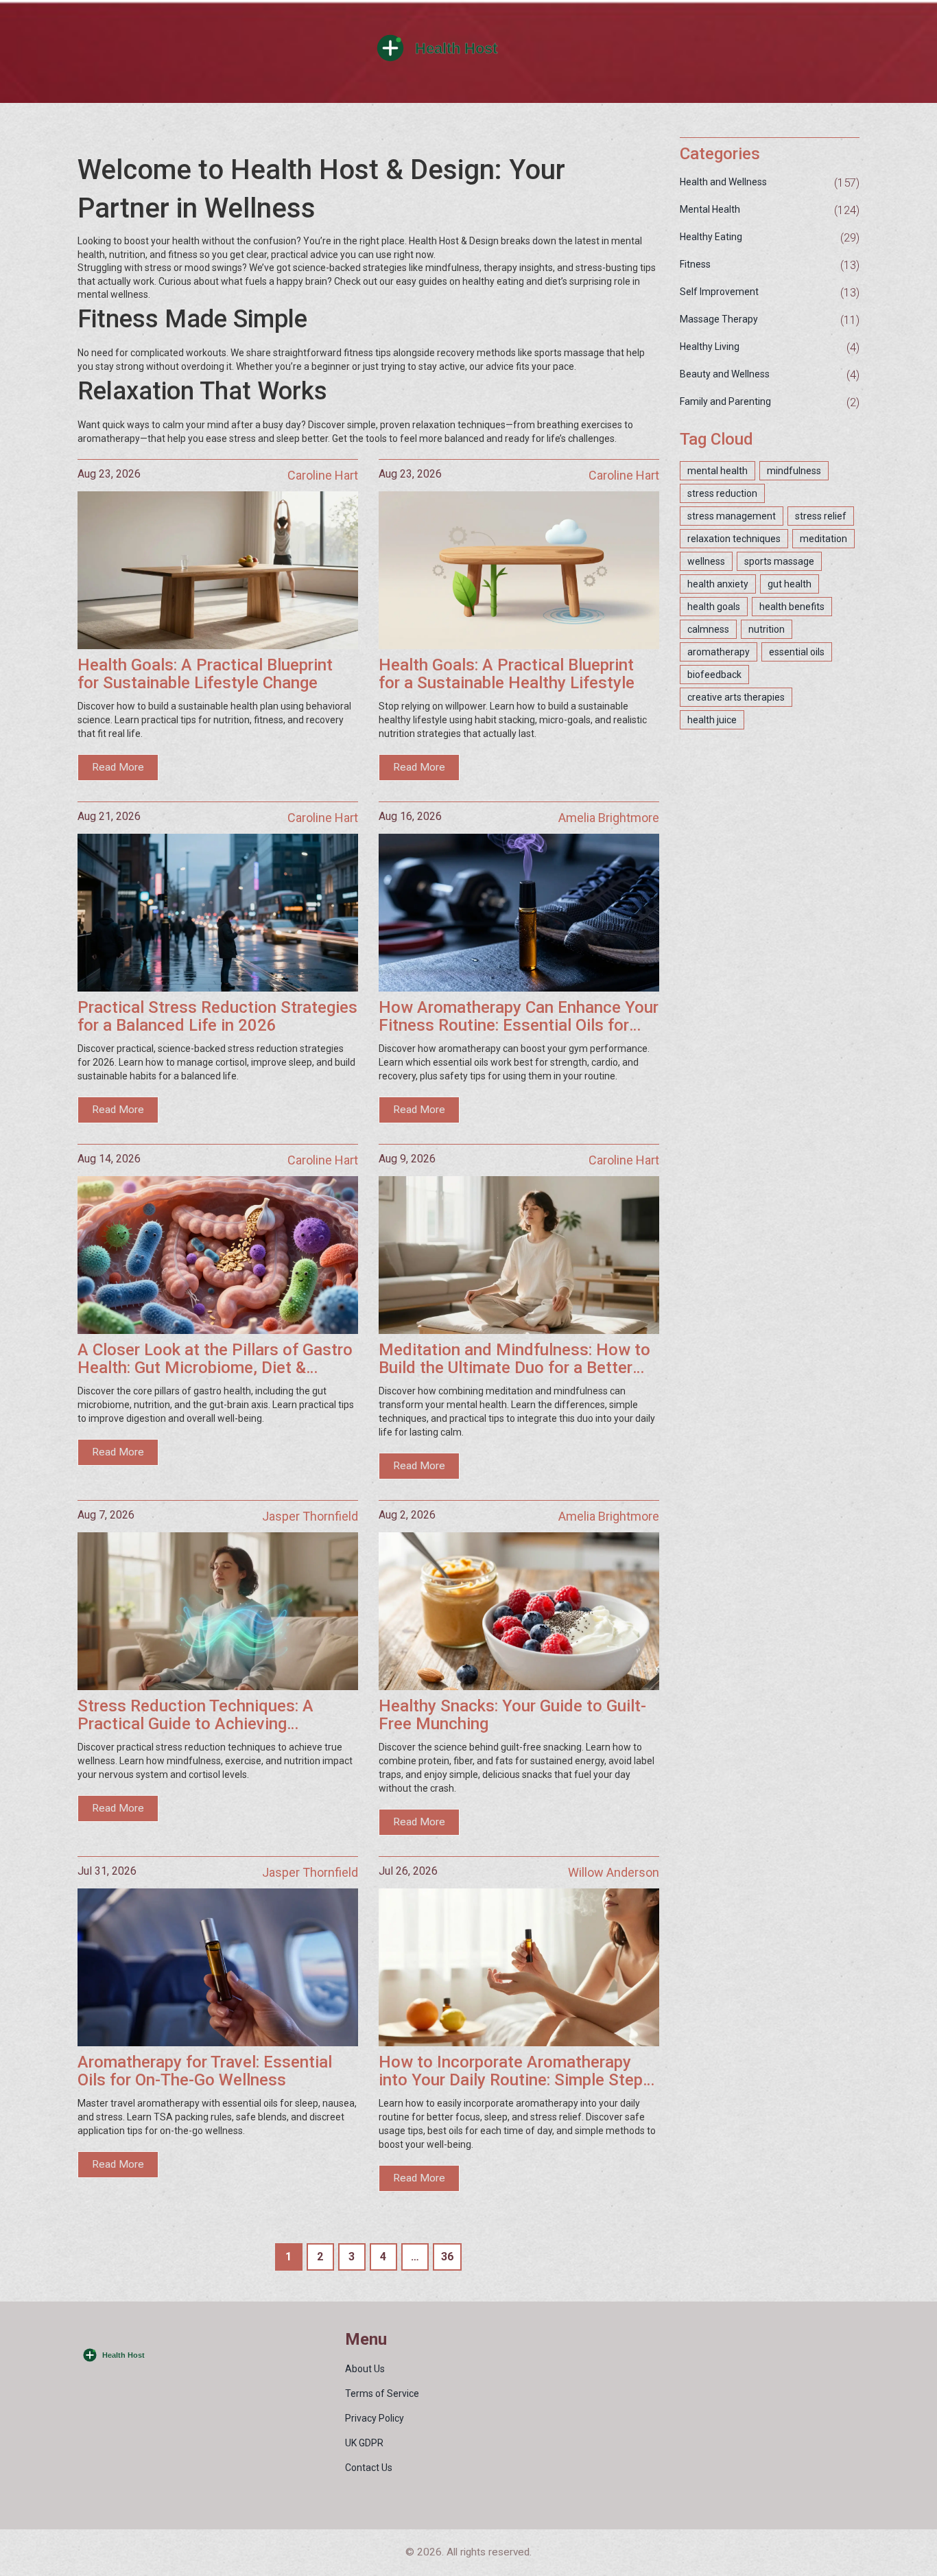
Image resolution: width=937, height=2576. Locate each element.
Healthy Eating (711, 237)
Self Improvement (719, 292)
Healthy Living (710, 347)
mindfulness (794, 471)
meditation (823, 539)
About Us (365, 2369)
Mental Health (710, 209)
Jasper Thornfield (310, 1516)
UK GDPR (364, 2443)
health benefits (792, 607)
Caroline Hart (323, 475)
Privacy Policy (375, 2418)
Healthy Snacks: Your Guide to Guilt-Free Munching (512, 1715)
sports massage (779, 561)
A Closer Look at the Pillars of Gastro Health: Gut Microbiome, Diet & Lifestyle (215, 1359)
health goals (714, 607)
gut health (790, 584)
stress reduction (722, 493)
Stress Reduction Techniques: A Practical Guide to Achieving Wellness (195, 1715)
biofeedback (714, 675)
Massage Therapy (719, 319)
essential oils (797, 652)
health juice (712, 720)
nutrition (767, 629)
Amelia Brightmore (609, 818)
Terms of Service (382, 2393)
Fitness (695, 264)
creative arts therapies (736, 697)
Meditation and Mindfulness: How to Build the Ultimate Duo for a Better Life (514, 1359)
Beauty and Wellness (725, 374)
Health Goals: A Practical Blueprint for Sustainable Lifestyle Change (205, 674)
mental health (717, 471)
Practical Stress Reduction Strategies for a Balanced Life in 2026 (217, 1017)
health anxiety (718, 584)
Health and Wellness (723, 182)
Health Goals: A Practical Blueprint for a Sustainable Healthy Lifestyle (507, 674)
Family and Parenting (725, 401)
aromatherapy (719, 652)
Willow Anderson (614, 1872)
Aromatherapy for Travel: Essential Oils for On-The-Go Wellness (205, 2071)
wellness (706, 561)
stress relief (821, 516)
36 (447, 2257)
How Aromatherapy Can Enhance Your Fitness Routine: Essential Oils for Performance (519, 1017)
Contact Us (369, 2468)
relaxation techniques (734, 539)
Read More (118, 767)
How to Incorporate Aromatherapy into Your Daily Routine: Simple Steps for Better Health (515, 2071)
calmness (708, 629)
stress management (732, 516)
